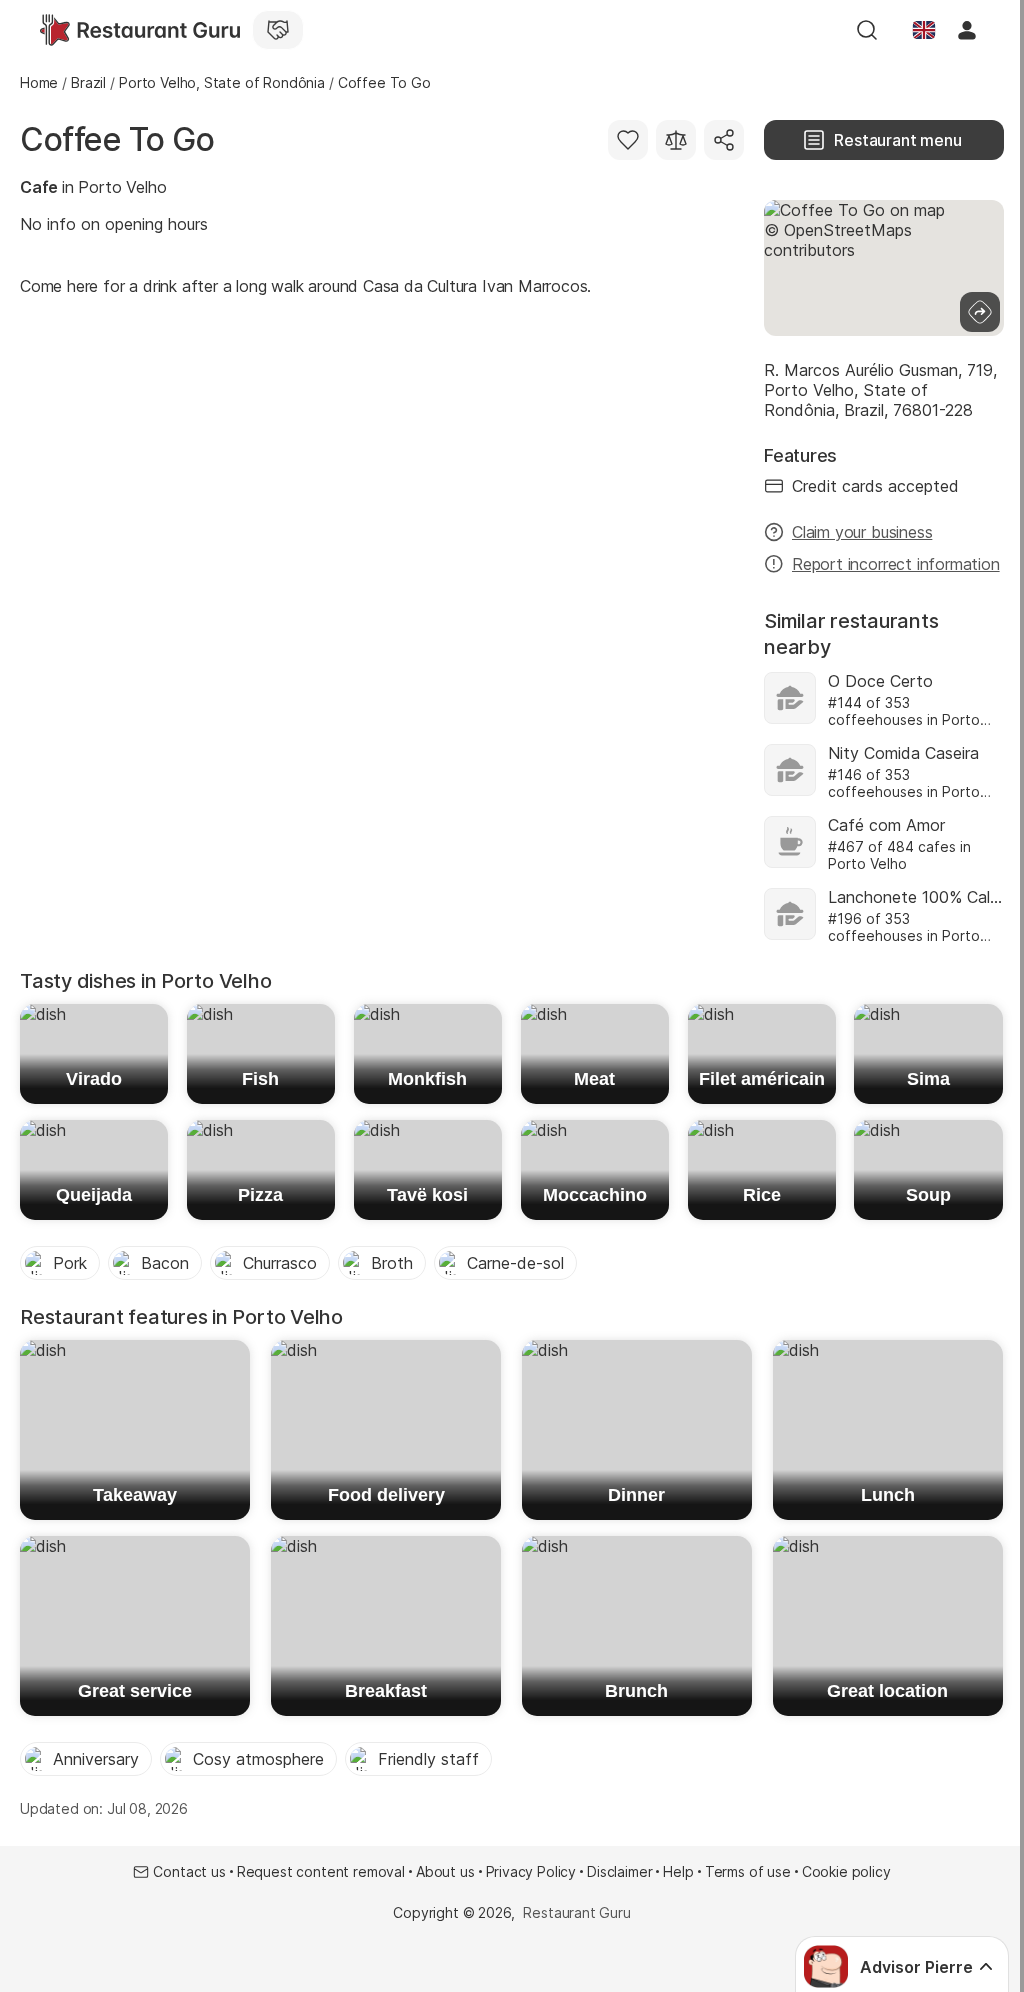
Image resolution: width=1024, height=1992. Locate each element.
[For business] (278, 30)
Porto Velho (122, 187)
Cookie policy (846, 1871)
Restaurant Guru (576, 1912)
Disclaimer (619, 1871)
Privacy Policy (531, 1871)
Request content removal (321, 1871)
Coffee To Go (117, 139)
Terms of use (748, 1871)
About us (445, 1871)
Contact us (189, 1871)
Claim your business (862, 532)
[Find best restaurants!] (140, 30)
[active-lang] (924, 30)
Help (678, 1871)
